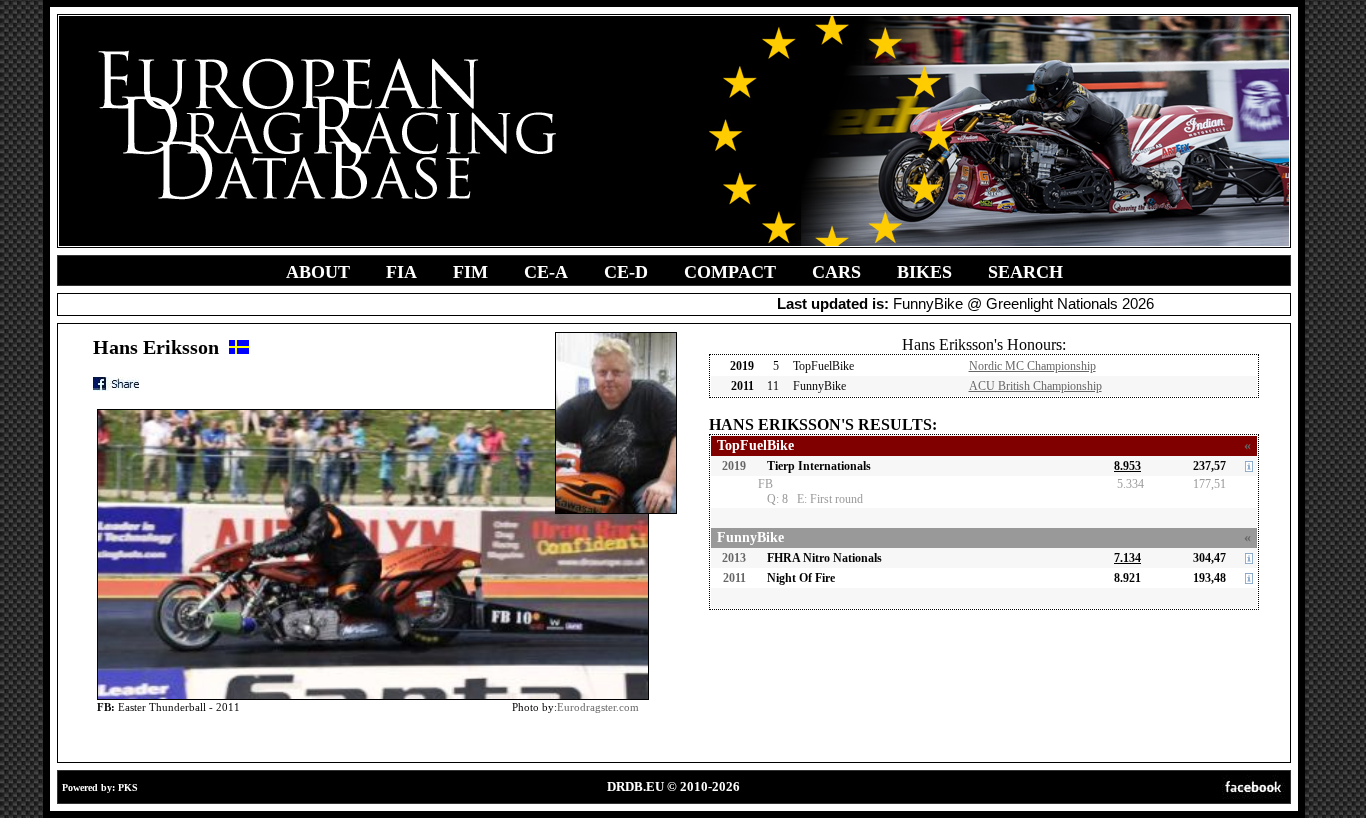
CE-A (546, 272)
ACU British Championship (1035, 386)
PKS (128, 787)
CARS (836, 272)
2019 (734, 466)
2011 (734, 578)
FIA (401, 272)
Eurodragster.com (598, 707)
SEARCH (1025, 272)
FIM (470, 272)
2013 (734, 558)
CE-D (626, 272)
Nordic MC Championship (1032, 366)
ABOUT (318, 272)
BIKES (924, 272)
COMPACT (730, 272)
